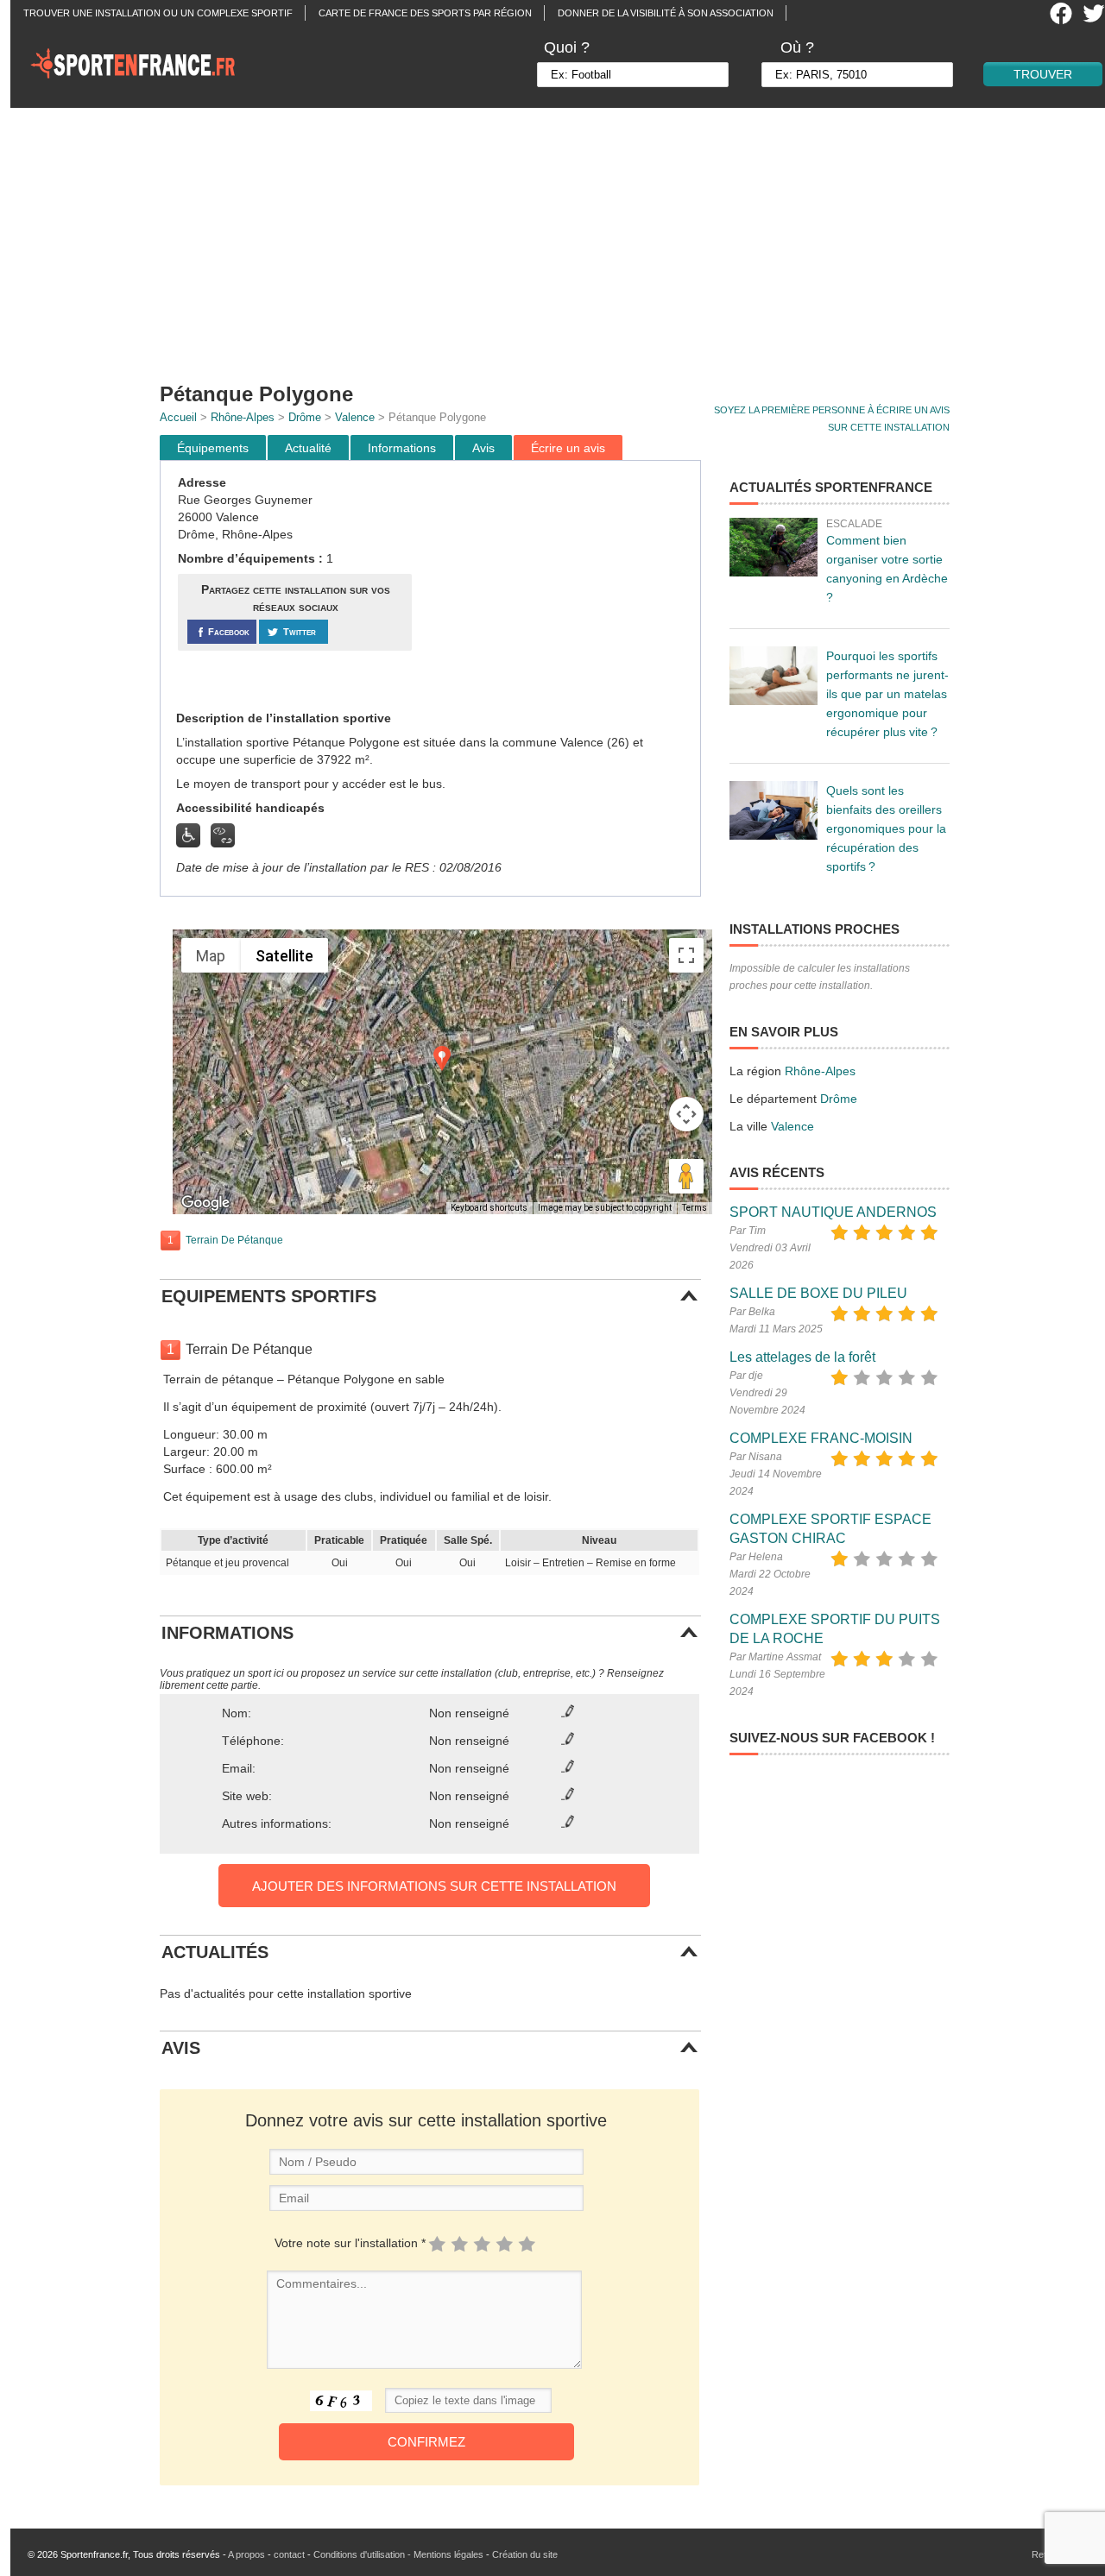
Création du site (525, 2554)
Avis (483, 448)
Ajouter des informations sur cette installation (434, 1886)
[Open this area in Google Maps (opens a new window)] (205, 1203)
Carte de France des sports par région (425, 13)
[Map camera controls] (686, 1114)
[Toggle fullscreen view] (686, 955)
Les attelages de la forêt (802, 1357)
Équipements (213, 448)
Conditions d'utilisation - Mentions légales (398, 2554)
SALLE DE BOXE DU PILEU (818, 1293)
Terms (695, 1208)
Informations (402, 448)
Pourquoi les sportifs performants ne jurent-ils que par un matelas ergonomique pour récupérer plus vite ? (887, 694)
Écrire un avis (568, 448)
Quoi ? (567, 47)
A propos (246, 2554)
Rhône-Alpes (243, 417)
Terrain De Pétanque (234, 1240)
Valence (355, 417)
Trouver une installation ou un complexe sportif (158, 13)
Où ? (797, 47)
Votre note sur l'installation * (350, 2243)
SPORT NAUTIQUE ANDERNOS (833, 1212)
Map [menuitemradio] (211, 956)
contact (289, 2554)
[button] (442, 1058)
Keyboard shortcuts (489, 1208)
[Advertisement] (563, 237)
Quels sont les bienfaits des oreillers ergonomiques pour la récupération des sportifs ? (886, 828)
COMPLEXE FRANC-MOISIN (821, 1438)
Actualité (308, 448)
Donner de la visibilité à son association (666, 13)
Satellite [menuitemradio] (284, 956)
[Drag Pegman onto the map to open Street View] (686, 1176)
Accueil (178, 417)
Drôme (305, 417)
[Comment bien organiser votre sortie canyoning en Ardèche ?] (773, 547)
